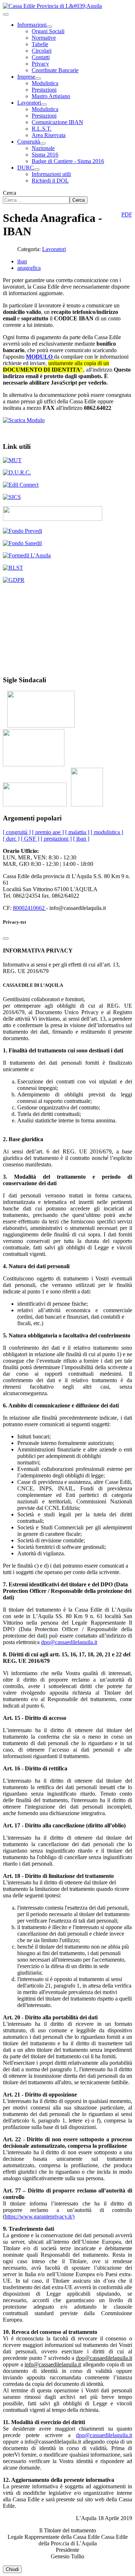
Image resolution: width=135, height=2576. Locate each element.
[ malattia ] (77, 832)
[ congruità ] (17, 832)
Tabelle (40, 44)
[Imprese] (38, 79)
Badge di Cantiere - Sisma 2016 (68, 161)
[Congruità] (43, 144)
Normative (44, 38)
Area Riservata (49, 135)
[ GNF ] (30, 839)
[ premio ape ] (48, 832)
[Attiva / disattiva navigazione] (6, 14)
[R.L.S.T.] (13, 568)
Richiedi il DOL (50, 181)
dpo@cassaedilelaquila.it (69, 1642)
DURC (26, 168)
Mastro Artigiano (51, 96)
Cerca (10, 193)
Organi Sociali (48, 31)
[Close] (6, 938)
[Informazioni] (49, 27)
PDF (127, 214)
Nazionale (43, 148)
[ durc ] (11, 839)
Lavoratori (29, 103)
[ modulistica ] (107, 832)
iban (22, 261)
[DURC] (37, 170)
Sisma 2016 (45, 155)
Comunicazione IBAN (57, 122)
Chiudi (12, 2569)
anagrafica (29, 268)
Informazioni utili (51, 174)
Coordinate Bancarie (55, 70)
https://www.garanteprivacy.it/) (40, 2216)
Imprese (26, 77)
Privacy (40, 64)
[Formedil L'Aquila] (27, 555)
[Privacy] (14, 580)
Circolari (42, 51)
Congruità (29, 142)
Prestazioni (44, 90)
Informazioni (32, 25)
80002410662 (30, 908)
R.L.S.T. (42, 129)
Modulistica (45, 83)
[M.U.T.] (12, 460)
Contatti (41, 57)
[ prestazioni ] (56, 839)
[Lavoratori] (44, 105)
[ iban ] (81, 839)
